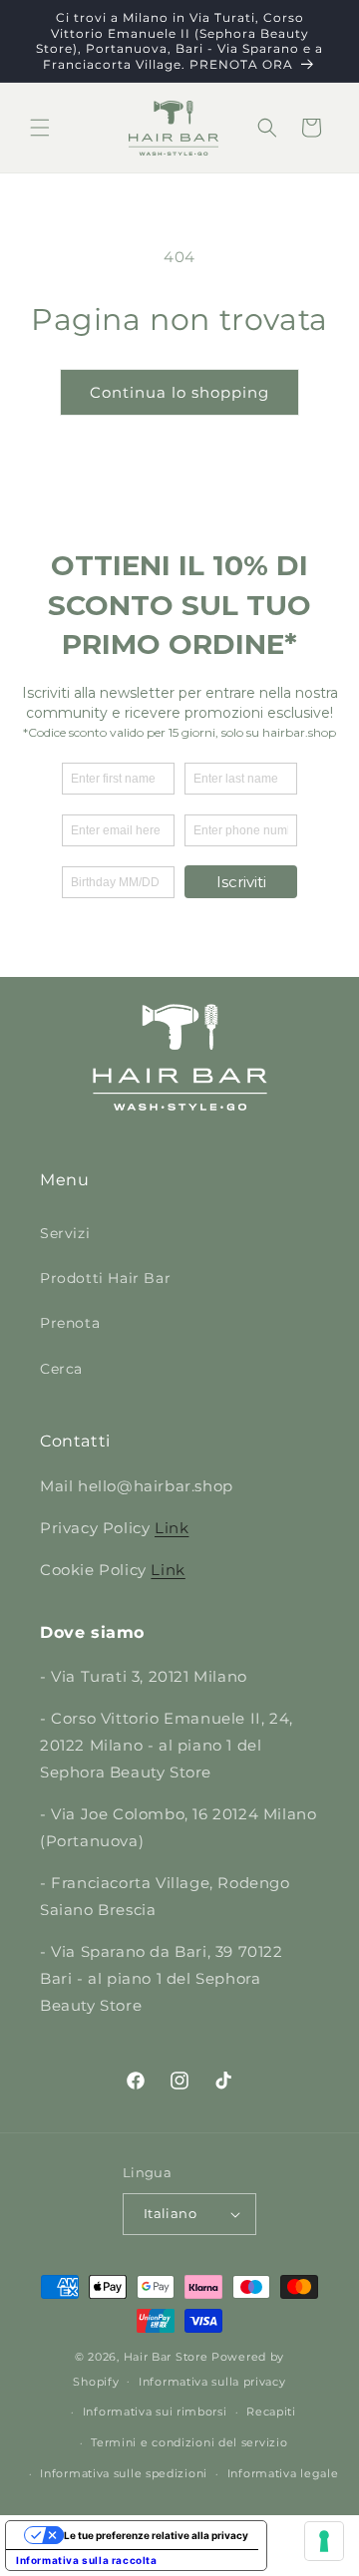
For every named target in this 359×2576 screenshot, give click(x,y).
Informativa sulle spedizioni (124, 2473)
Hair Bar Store (166, 2357)
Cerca (61, 1369)
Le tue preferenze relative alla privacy (156, 2535)
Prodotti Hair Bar (105, 1278)
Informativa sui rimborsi (155, 2412)
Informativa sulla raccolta (87, 2560)
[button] (40, 128)
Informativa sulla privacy (212, 2382)
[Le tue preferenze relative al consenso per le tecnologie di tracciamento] (324, 2541)
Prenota (70, 1323)
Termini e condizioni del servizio (189, 2442)
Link (172, 1528)
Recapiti (271, 2412)
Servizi (65, 1233)
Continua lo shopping (179, 392)
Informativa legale (283, 2473)
